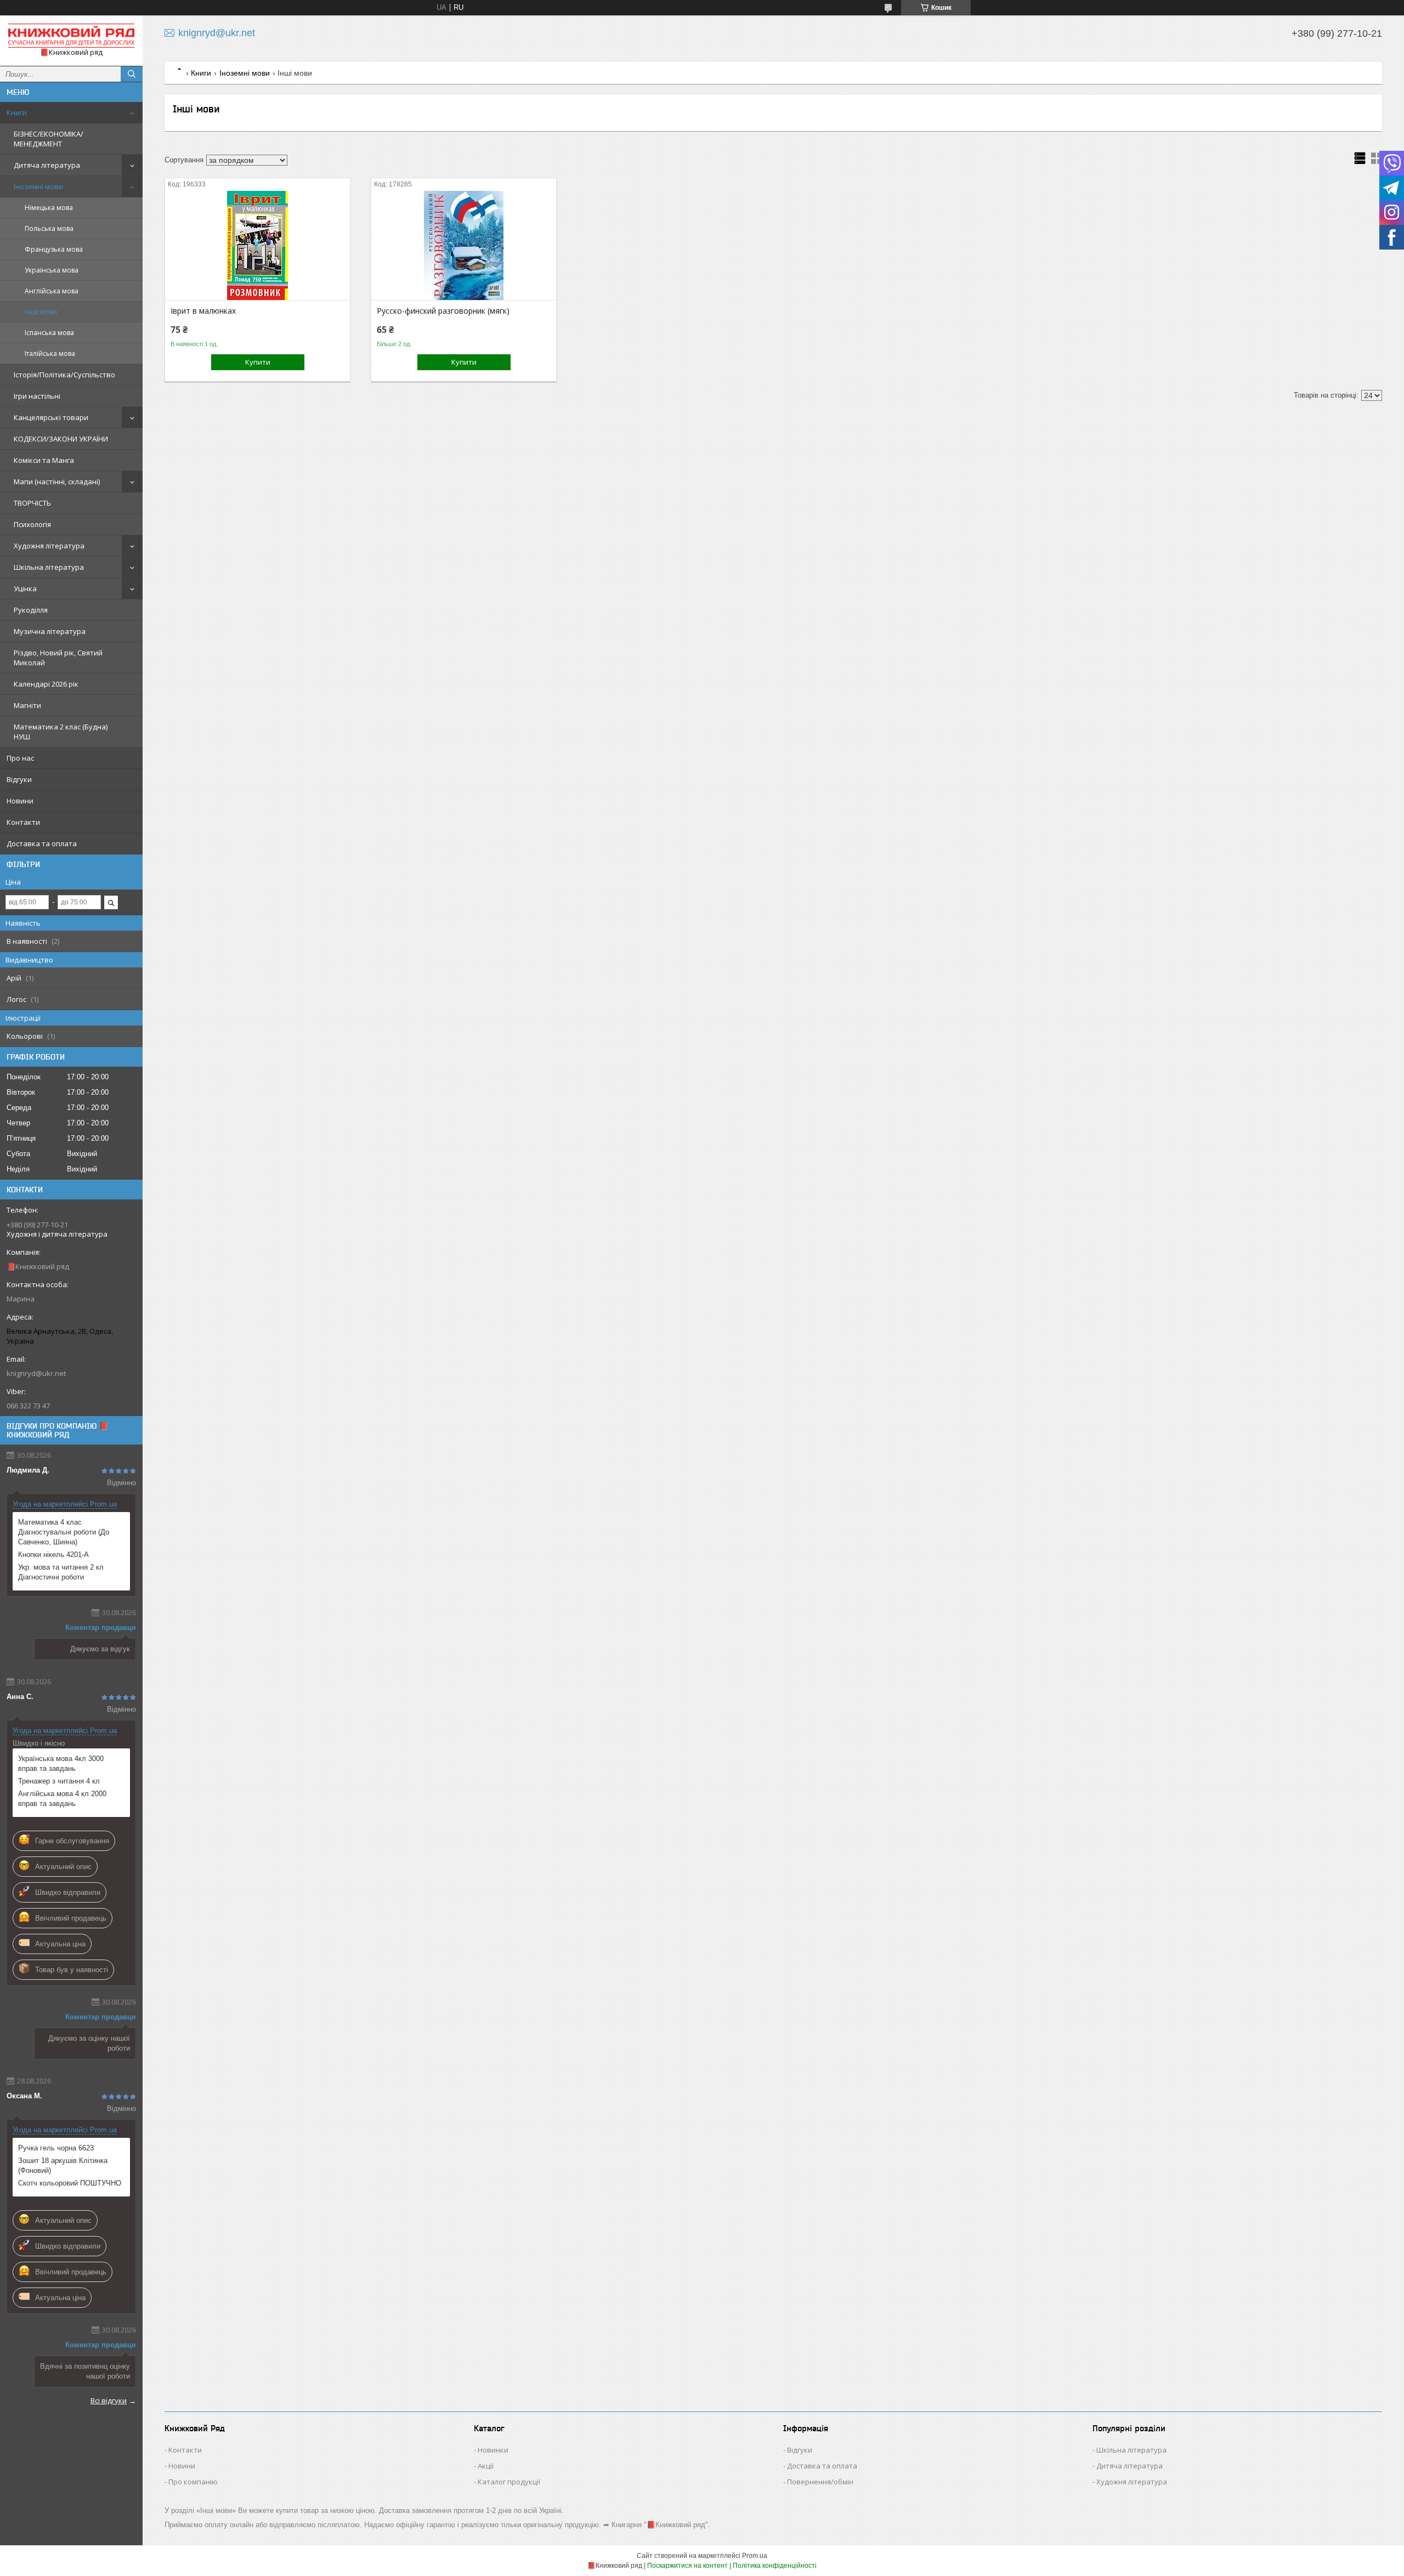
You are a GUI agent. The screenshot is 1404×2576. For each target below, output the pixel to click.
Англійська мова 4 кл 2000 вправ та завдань (62, 1799)
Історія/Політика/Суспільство (64, 375)
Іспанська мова (49, 333)
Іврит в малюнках (203, 311)
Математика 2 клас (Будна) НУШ (61, 732)
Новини (20, 801)
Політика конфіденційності (775, 2566)
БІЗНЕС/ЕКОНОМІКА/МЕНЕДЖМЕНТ (49, 139)
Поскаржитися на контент (687, 2566)
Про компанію (193, 2482)
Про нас (20, 758)
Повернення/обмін (820, 2482)
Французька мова (54, 249)
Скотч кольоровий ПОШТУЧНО (70, 2183)
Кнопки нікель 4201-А (53, 1555)
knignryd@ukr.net (36, 1373)
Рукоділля (31, 610)
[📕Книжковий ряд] (71, 36)
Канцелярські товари (51, 417)
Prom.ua (755, 2556)
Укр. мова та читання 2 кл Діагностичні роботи (61, 1572)
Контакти (23, 822)
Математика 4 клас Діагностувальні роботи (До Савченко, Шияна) (64, 1532)
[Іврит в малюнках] (257, 245)
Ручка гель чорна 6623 (56, 2148)
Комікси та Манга (44, 460)
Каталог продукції (509, 2482)
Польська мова (49, 228)
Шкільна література (49, 567)
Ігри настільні (37, 396)
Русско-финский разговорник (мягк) (443, 311)
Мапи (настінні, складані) (57, 482)
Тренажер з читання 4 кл (59, 1781)
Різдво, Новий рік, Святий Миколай (58, 658)
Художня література (49, 546)
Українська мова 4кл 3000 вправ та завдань (61, 1763)
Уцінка (25, 588)
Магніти (27, 705)
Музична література (50, 631)
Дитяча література (47, 165)
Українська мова (52, 270)
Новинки (493, 2450)
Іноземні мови (38, 186)
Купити (258, 362)
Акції (486, 2466)
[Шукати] (132, 74)
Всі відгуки (109, 2401)
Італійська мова (50, 353)
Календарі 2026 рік (46, 684)
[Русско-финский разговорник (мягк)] (464, 245)
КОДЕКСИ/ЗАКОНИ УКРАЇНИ (61, 439)
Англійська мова (52, 291)
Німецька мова (49, 208)
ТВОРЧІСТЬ (32, 503)
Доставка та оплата (42, 843)
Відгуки (19, 779)
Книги (17, 112)
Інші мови (41, 312)
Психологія (32, 524)
